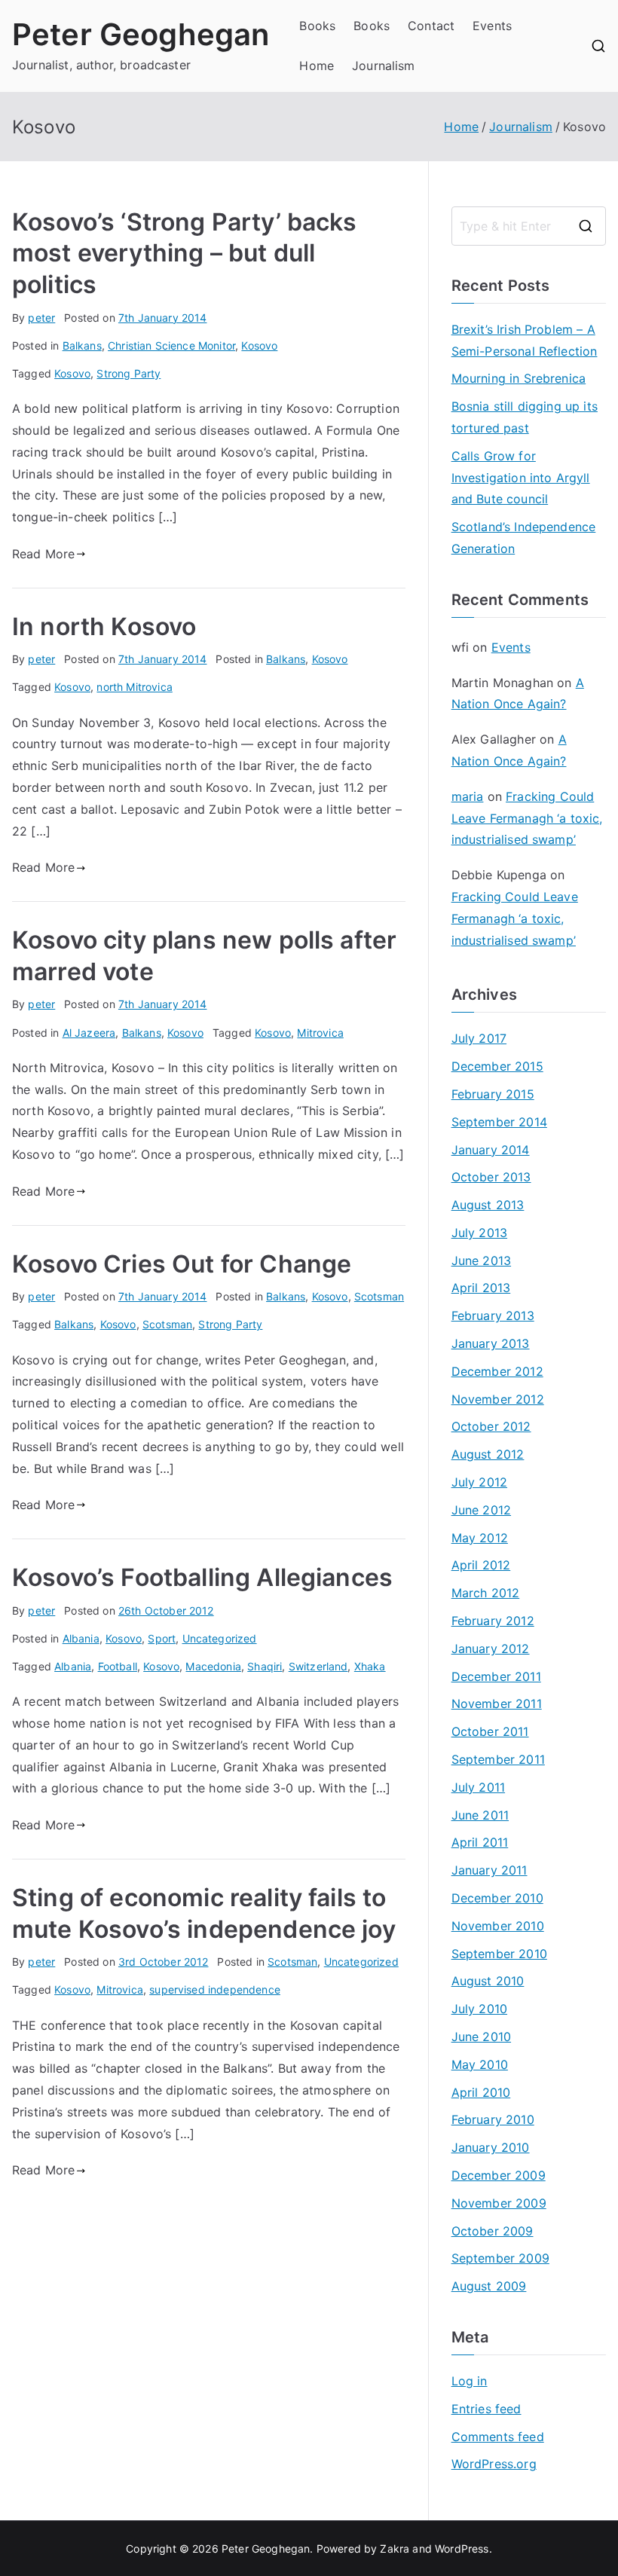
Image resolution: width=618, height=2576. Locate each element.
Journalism (384, 66)
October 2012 (491, 1426)
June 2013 (481, 1260)
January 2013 (491, 1343)
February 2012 (493, 1621)
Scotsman (379, 1296)
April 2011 (480, 1842)
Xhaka (370, 1666)
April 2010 (481, 2092)
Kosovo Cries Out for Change (182, 1264)
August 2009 (489, 2286)
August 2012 (488, 1454)
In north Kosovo (104, 626)
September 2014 (499, 1122)
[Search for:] (529, 226)
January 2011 (490, 1870)
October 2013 (491, 1177)
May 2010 (480, 2064)
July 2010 (479, 2009)
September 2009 (500, 2258)
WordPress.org (494, 2464)
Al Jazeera (89, 1033)
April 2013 (481, 1288)
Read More (43, 554)
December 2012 (497, 1371)
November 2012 (498, 1399)
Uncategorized (220, 1638)
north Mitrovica (134, 687)
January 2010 (491, 2147)
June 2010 (481, 2037)
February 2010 (493, 2119)
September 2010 (499, 1954)
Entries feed (486, 2409)
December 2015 (497, 1066)
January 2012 (491, 1649)
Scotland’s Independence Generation (524, 538)
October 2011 (490, 1731)
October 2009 (493, 2231)
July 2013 (479, 1233)
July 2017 (479, 1038)
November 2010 (498, 1926)
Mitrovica (320, 1033)
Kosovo (259, 345)
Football (118, 1666)
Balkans (82, 345)
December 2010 (497, 1898)
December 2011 (496, 1676)
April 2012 (481, 1565)
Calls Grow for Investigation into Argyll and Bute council (521, 478)
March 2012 (486, 1593)
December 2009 (499, 2175)
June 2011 (480, 1815)
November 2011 (497, 1704)
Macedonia (213, 1666)
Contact (431, 26)
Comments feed (498, 2437)
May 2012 (480, 1538)
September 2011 (498, 1759)
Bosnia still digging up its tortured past (525, 417)
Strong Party (128, 373)
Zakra (395, 2548)
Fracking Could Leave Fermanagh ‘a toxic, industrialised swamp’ (527, 818)
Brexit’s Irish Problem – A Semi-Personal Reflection (525, 340)
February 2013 (493, 1316)
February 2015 (493, 1094)
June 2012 (481, 1510)
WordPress (462, 2548)
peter (41, 318)
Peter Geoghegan (141, 34)
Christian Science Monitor (171, 345)
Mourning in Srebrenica (519, 378)
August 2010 (488, 1981)
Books (317, 26)
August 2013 (488, 1205)
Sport (162, 1638)
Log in (470, 2381)
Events (492, 26)
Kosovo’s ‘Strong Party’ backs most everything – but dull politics (185, 253)
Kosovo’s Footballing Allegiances (202, 1577)
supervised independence (215, 1989)
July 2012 (479, 1482)
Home (317, 66)
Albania (81, 1638)
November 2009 (499, 2203)
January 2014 (491, 1150)
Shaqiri (265, 1666)
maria (468, 796)
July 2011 (478, 1787)
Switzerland (318, 1666)
